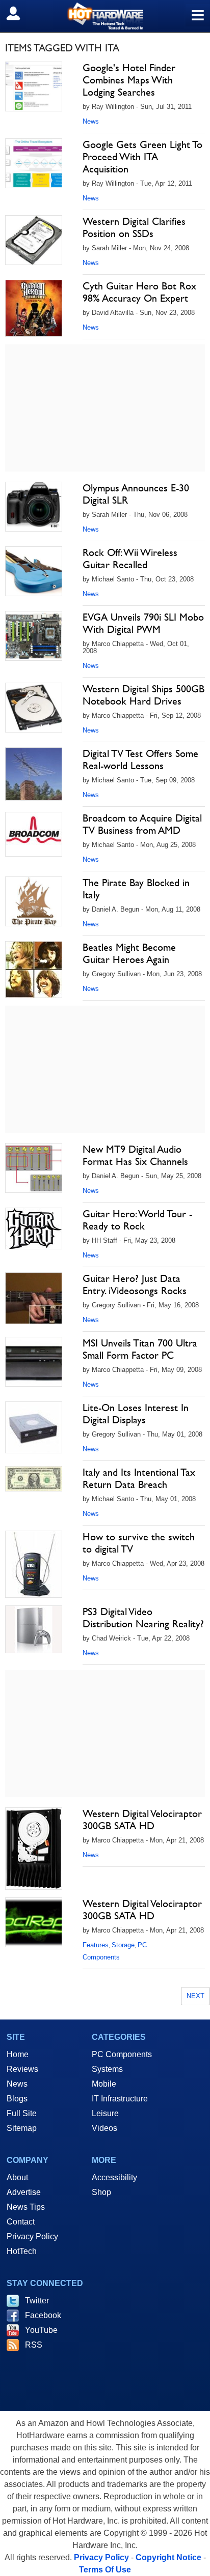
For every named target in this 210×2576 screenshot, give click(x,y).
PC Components (122, 2054)
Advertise (24, 2192)
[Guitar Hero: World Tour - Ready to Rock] (34, 1228)
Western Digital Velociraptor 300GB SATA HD (142, 1820)
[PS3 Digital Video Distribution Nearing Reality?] (34, 1629)
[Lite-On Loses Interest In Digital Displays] (34, 1427)
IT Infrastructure (120, 2099)
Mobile (104, 2084)
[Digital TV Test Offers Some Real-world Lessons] (34, 774)
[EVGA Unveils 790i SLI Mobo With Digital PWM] (34, 636)
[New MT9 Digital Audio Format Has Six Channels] (34, 1168)
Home (18, 2054)
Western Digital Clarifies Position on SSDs (134, 227)
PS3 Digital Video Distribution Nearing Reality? (143, 1618)
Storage (123, 1945)
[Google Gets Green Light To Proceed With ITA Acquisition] (34, 163)
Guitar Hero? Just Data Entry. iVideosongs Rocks (135, 1284)
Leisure (105, 2113)
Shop (101, 2192)
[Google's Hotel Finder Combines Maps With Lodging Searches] (34, 86)
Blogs (17, 2099)
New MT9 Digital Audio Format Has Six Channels (135, 1155)
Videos (104, 2128)
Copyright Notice (168, 2557)
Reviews (22, 2069)
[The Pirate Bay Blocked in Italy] (34, 901)
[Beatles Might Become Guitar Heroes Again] (34, 970)
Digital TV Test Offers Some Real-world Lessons (140, 759)
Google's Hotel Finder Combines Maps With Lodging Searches (129, 80)
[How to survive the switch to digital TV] (34, 1564)
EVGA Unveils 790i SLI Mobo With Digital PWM (143, 623)
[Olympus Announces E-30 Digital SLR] (34, 507)
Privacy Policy (32, 2236)
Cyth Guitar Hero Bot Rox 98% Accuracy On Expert (139, 292)
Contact (21, 2222)
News (91, 121)
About (17, 2177)
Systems (107, 2069)
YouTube (41, 2330)
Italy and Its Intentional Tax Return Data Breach (139, 1478)
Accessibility (114, 2177)
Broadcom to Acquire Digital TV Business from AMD (142, 824)
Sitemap (22, 2128)
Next (195, 1996)
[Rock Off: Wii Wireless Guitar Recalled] (34, 571)
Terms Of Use (105, 2570)
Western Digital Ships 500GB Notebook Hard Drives (143, 695)
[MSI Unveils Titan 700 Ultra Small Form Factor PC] (34, 1362)
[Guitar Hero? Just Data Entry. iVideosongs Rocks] (34, 1298)
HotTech (22, 2251)
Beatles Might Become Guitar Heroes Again (129, 953)
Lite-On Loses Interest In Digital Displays (136, 1414)
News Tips (26, 2207)
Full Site (22, 2113)
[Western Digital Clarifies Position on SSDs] (34, 240)
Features (96, 1945)
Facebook (43, 2315)
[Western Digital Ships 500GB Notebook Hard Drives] (34, 708)
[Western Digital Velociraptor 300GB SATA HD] (34, 1849)
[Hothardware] (105, 16)
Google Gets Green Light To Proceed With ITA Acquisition (142, 157)
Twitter (37, 2301)
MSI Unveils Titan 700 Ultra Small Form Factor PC (140, 1349)
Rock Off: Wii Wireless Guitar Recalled (130, 559)
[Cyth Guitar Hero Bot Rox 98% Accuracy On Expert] (34, 308)
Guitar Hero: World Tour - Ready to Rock (137, 1220)
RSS (34, 2345)
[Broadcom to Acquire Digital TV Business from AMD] (34, 834)
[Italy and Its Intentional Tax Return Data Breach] (34, 1479)
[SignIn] (20, 13)
